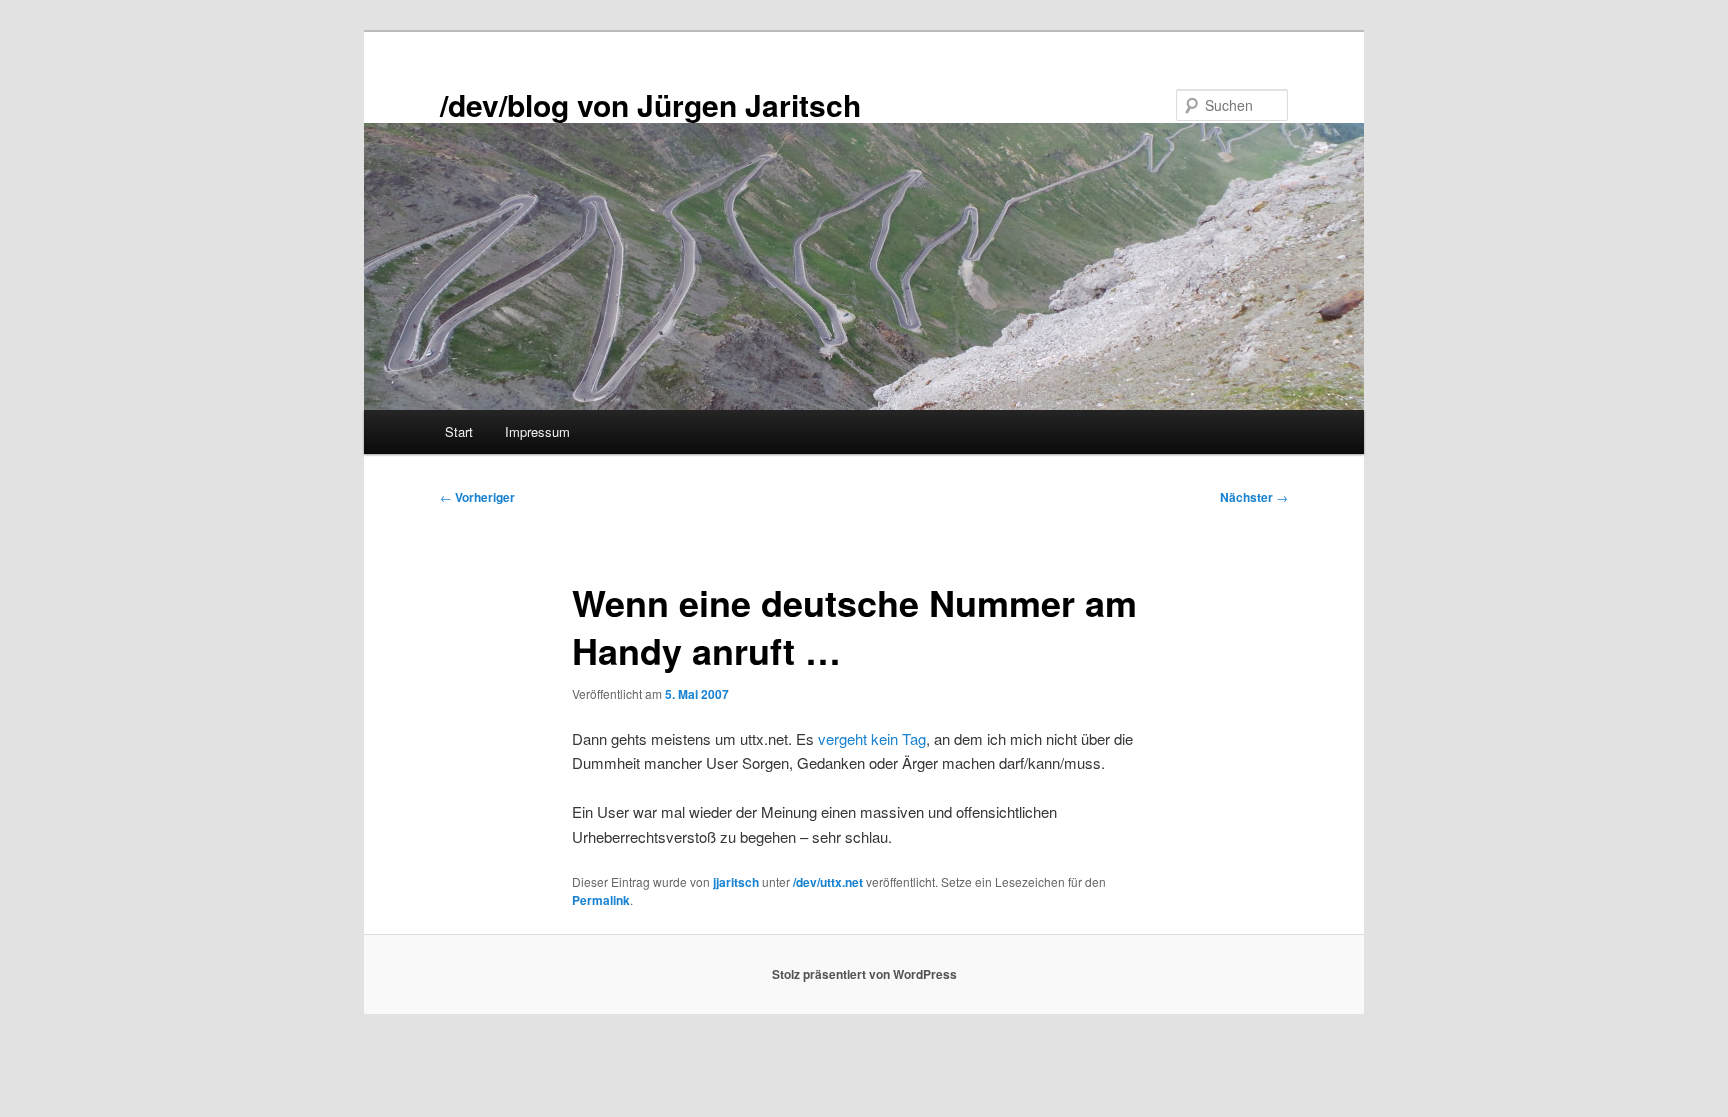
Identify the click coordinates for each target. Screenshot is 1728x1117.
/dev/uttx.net (828, 882)
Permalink (601, 900)
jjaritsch (736, 882)
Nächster (1254, 497)
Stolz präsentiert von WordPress (864, 974)
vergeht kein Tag (872, 738)
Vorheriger (477, 497)
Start (459, 431)
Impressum (537, 431)
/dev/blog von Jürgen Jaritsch (650, 104)
